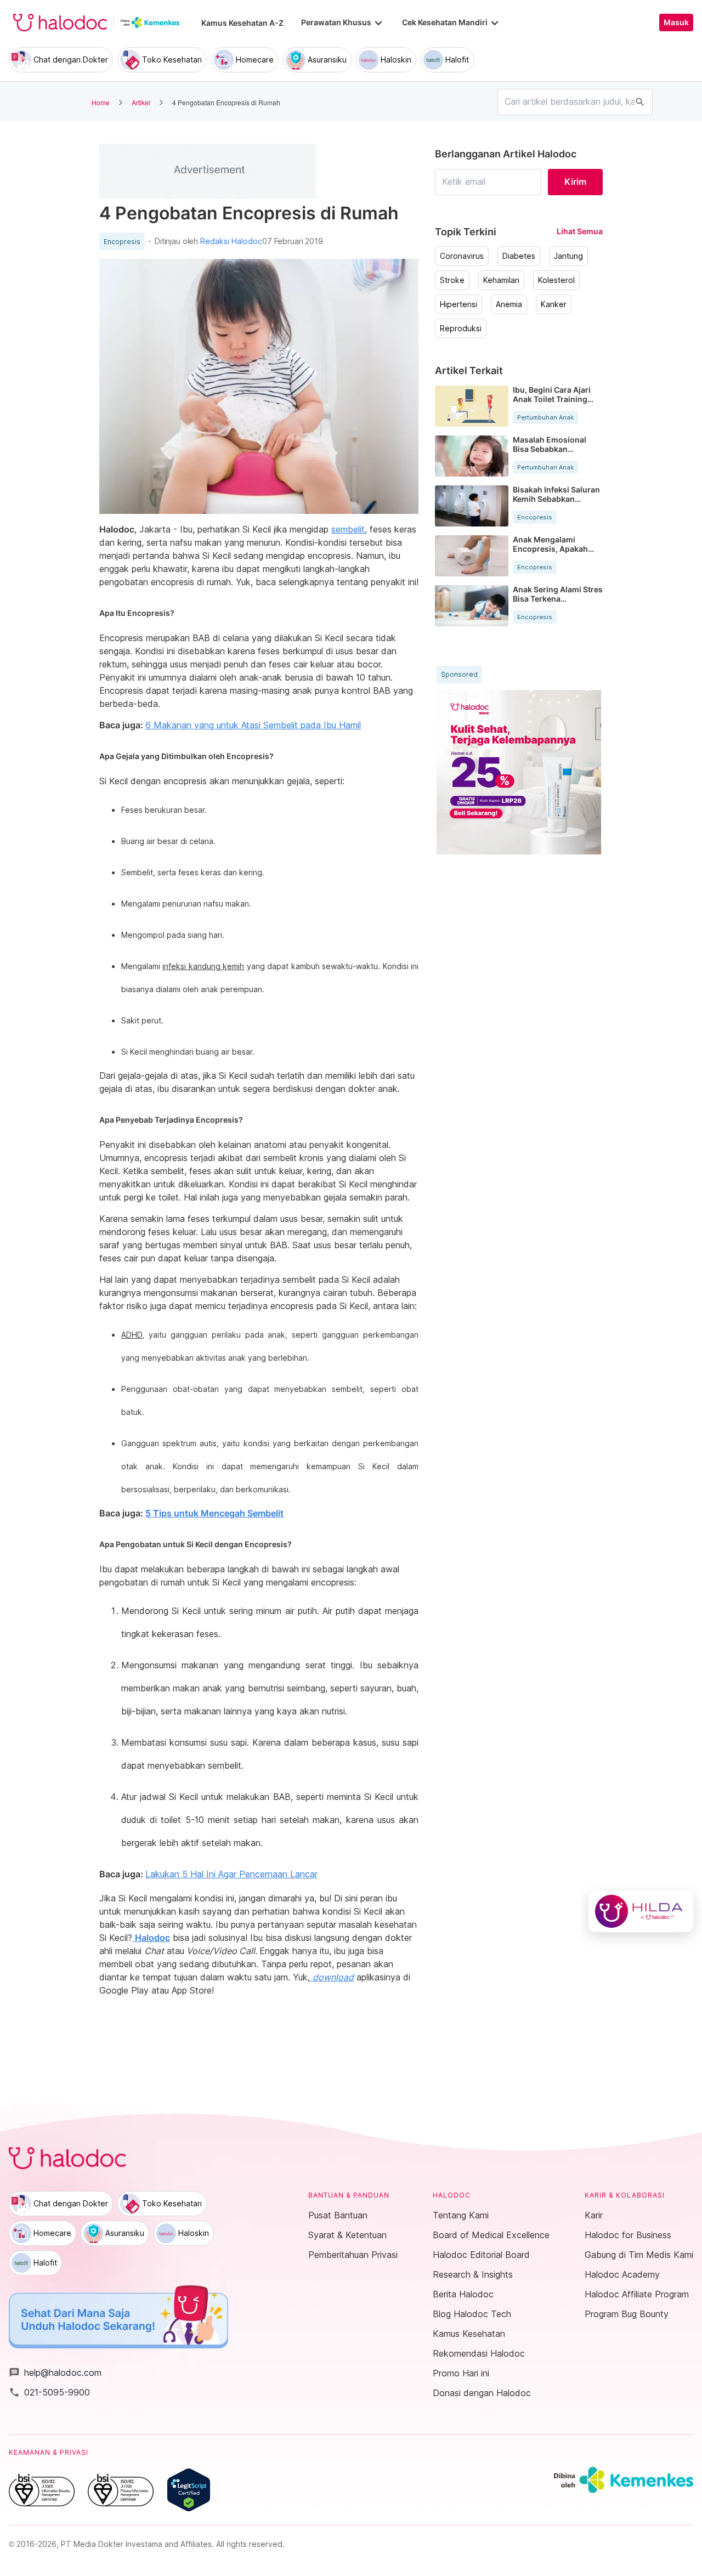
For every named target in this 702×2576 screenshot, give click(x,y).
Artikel (141, 102)
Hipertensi (458, 304)
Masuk (676, 22)
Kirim (575, 182)
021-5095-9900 (49, 2392)
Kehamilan (501, 280)
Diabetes (519, 256)
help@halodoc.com (55, 2373)
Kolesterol (556, 280)
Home (101, 102)
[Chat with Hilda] (641, 1911)
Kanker (554, 304)
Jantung (568, 256)
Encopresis (122, 242)
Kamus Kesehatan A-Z (242, 23)
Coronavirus (462, 256)
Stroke (452, 280)
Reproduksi (461, 329)
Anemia (509, 304)
